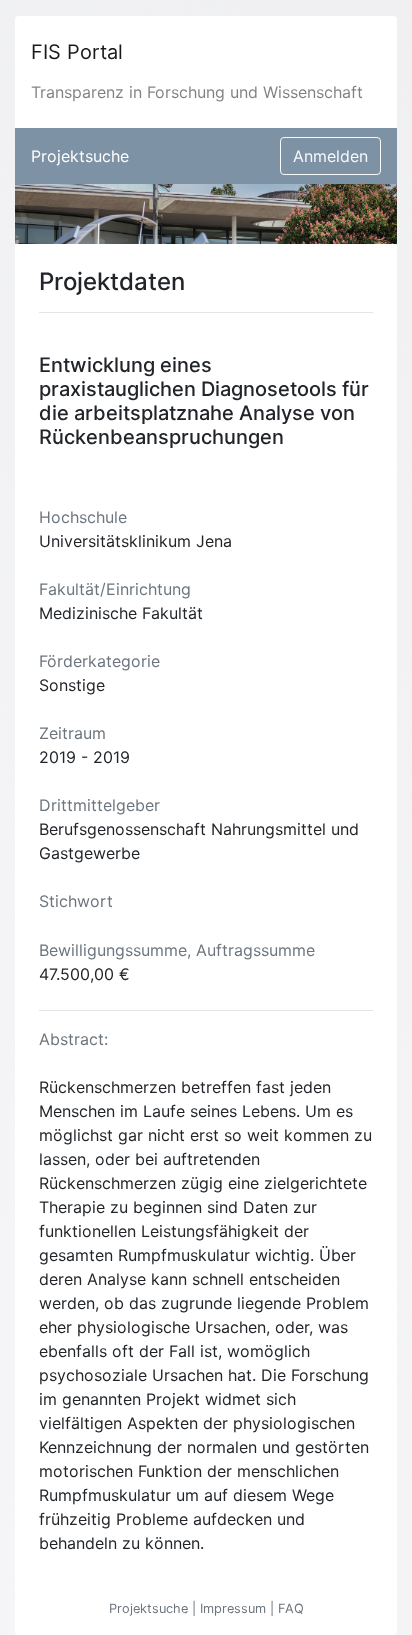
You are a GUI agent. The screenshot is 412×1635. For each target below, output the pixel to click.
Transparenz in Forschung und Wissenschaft (197, 92)
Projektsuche (80, 156)
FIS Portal (77, 52)
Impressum (235, 1608)
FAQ (291, 1608)
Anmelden (330, 156)
